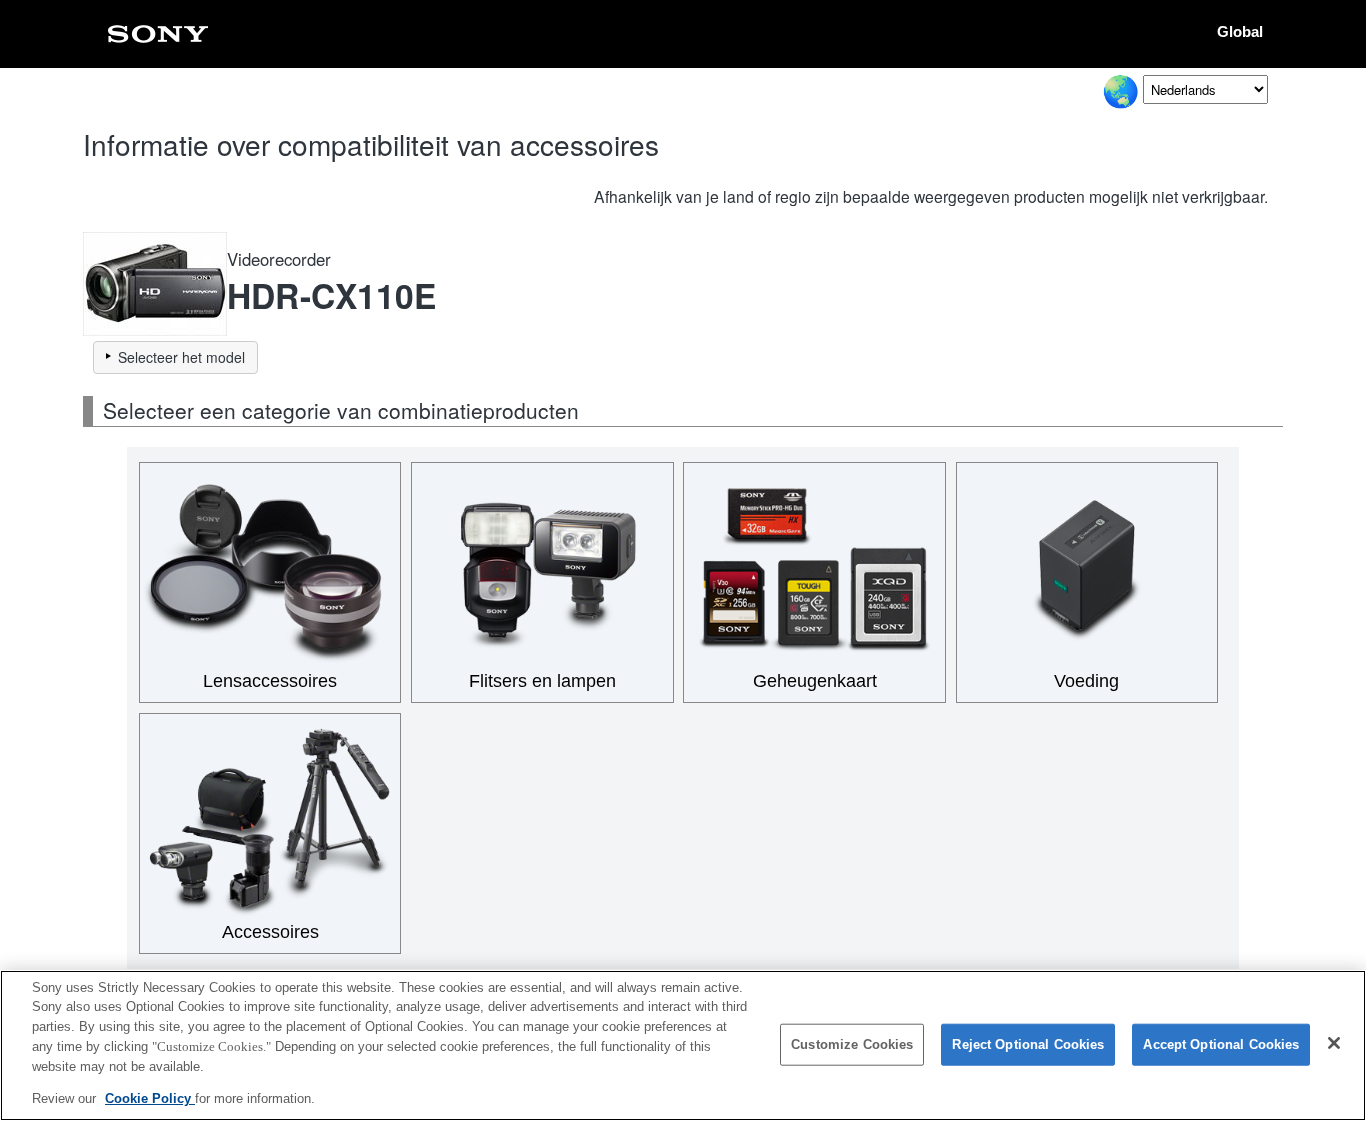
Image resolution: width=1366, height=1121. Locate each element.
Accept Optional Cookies (1221, 1044)
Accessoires (270, 932)
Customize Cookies (852, 1044)
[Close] (1334, 1043)
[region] (683, 1045)
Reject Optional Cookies (1028, 1044)
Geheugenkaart (815, 681)
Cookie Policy (150, 1097)
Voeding (1086, 681)
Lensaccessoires (270, 681)
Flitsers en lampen (542, 681)
